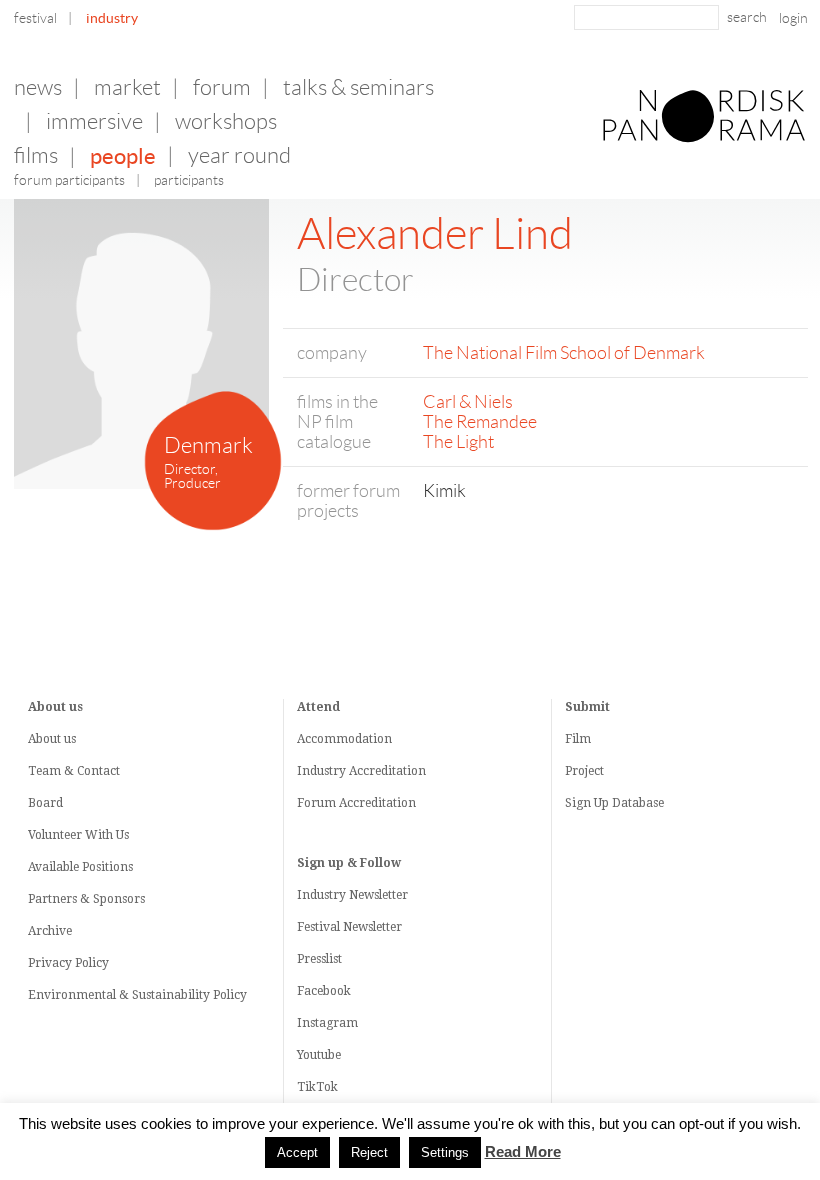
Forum (222, 87)
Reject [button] (369, 1152)
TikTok (317, 1087)
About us (52, 739)
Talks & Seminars (358, 87)
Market (127, 87)
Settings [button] (445, 1152)
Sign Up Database (614, 803)
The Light (458, 442)
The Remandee (480, 422)
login (793, 18)
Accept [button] (297, 1152)
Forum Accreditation (356, 803)
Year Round (239, 155)
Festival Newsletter (349, 927)
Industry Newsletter (352, 895)
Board (45, 803)
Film (578, 739)
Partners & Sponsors (86, 899)
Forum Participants (69, 180)
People (123, 156)
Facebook (324, 991)
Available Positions (80, 867)
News (38, 87)
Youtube (319, 1055)
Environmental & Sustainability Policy (137, 995)
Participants (189, 180)
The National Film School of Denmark (564, 353)
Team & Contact (74, 771)
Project (584, 771)
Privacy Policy (68, 963)
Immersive (94, 121)
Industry (112, 18)
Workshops (226, 121)
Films (36, 155)
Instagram (327, 1023)
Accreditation (387, 771)
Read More (523, 1152)
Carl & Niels (468, 402)
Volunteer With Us (78, 835)
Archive (50, 931)
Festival (35, 18)
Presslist (319, 959)
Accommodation (344, 739)
